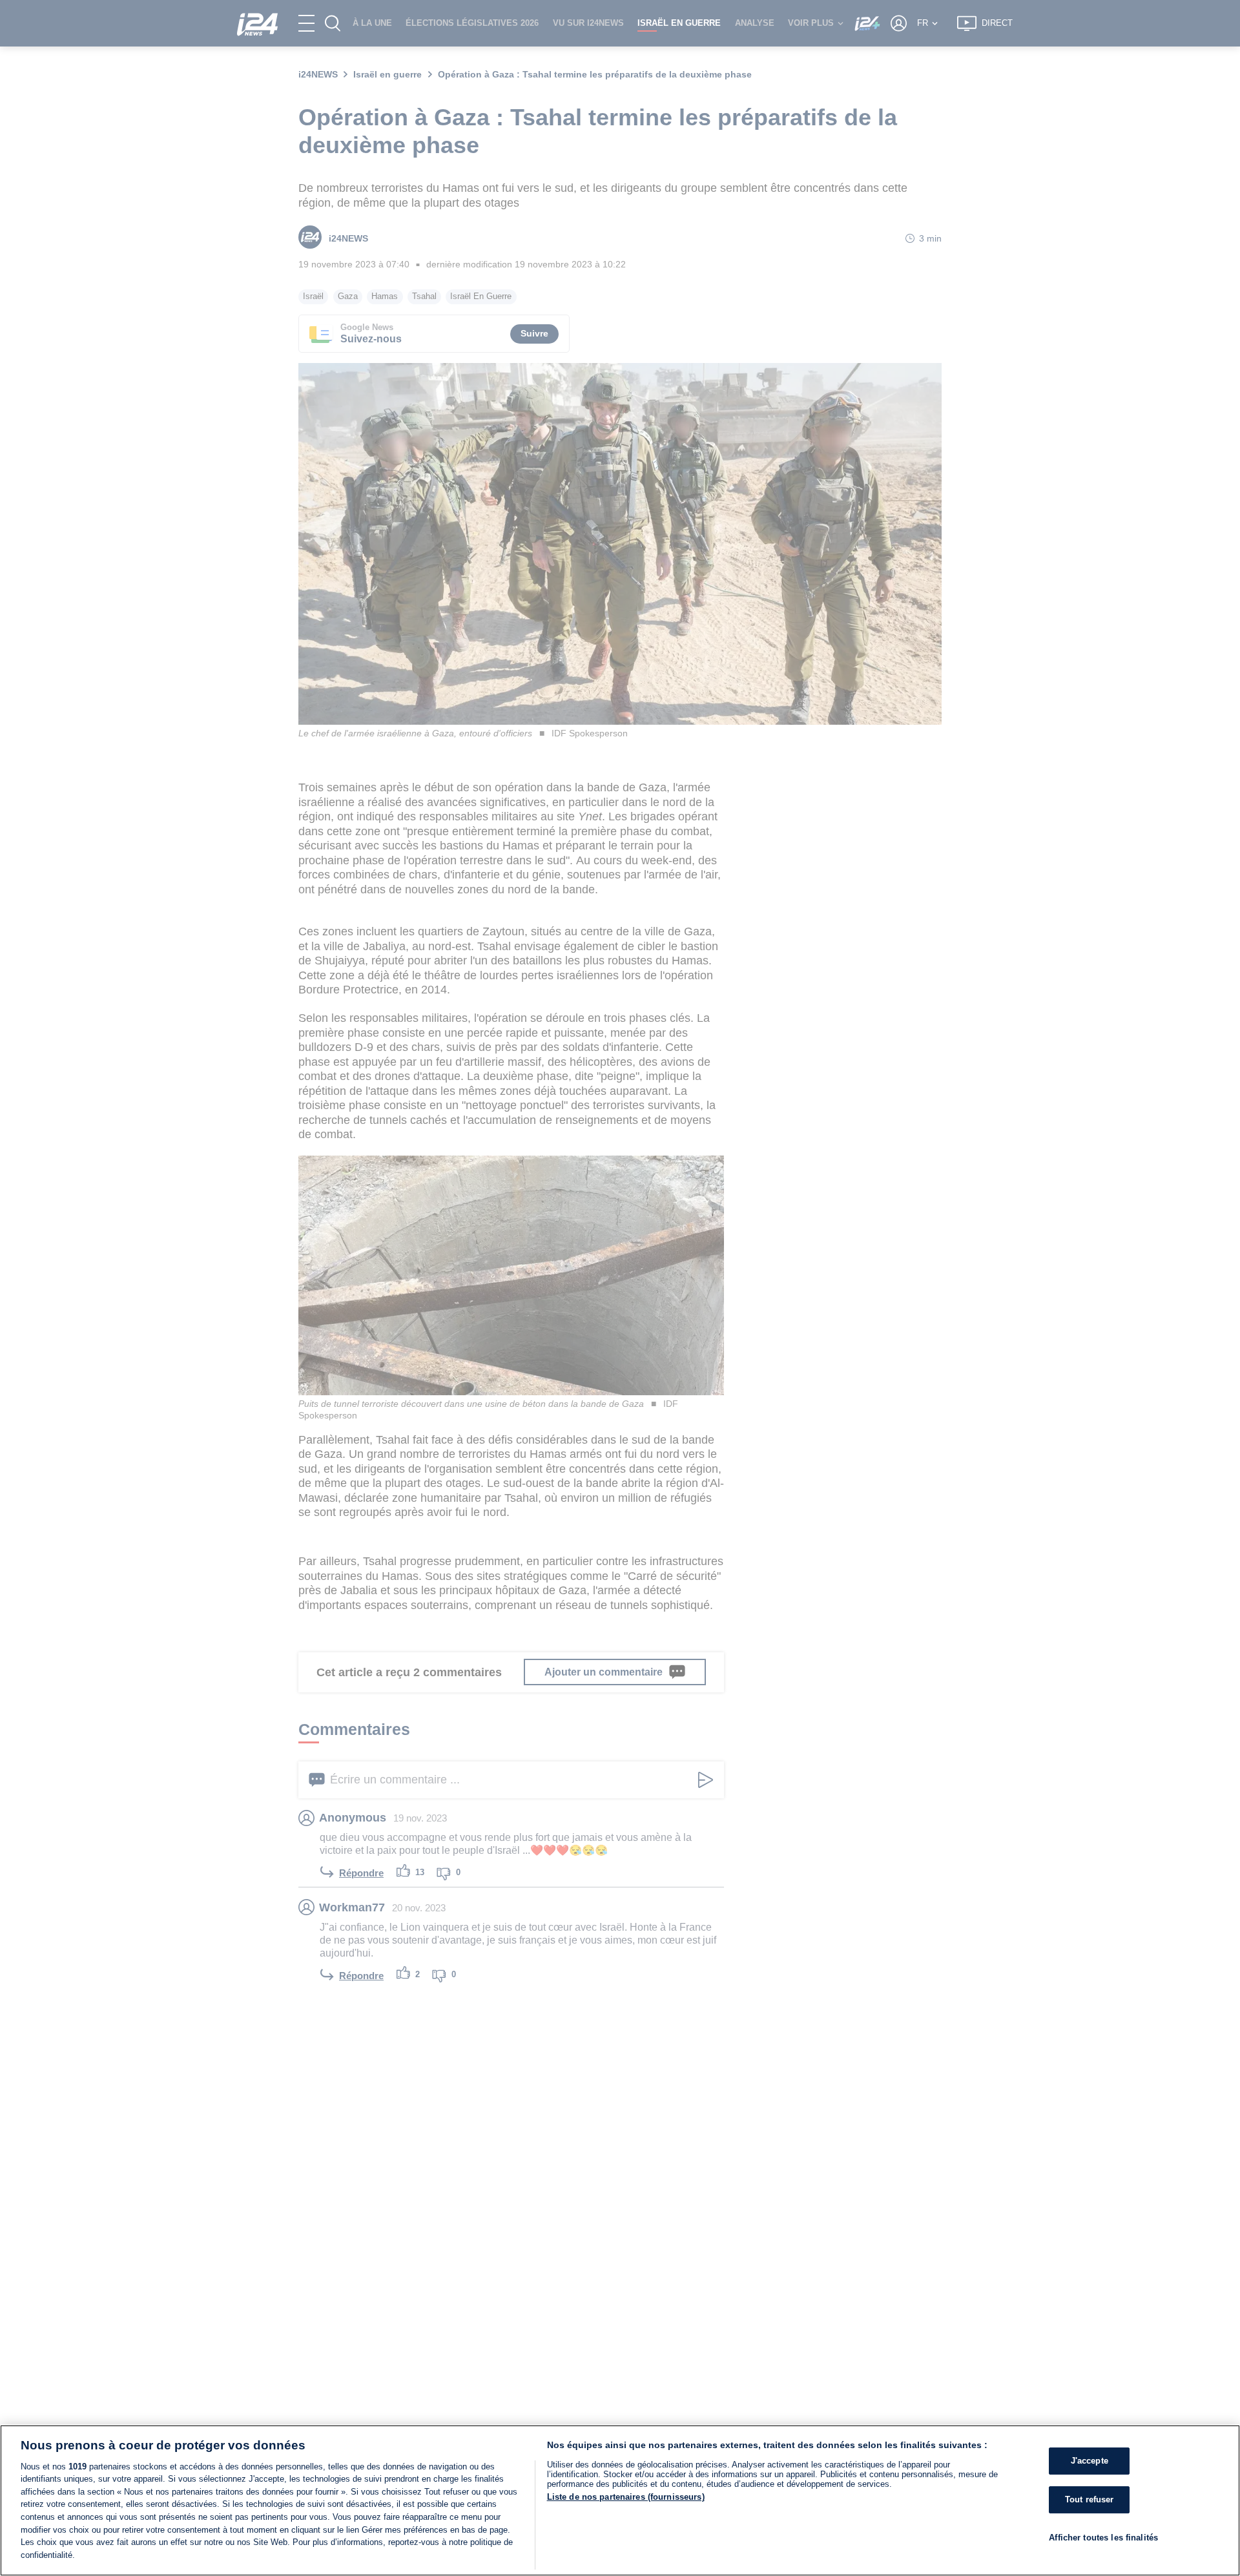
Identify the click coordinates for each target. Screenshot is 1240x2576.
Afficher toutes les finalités (1103, 2537)
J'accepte (1090, 2461)
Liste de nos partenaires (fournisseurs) (626, 2497)
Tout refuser (1090, 2499)
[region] (620, 2500)
